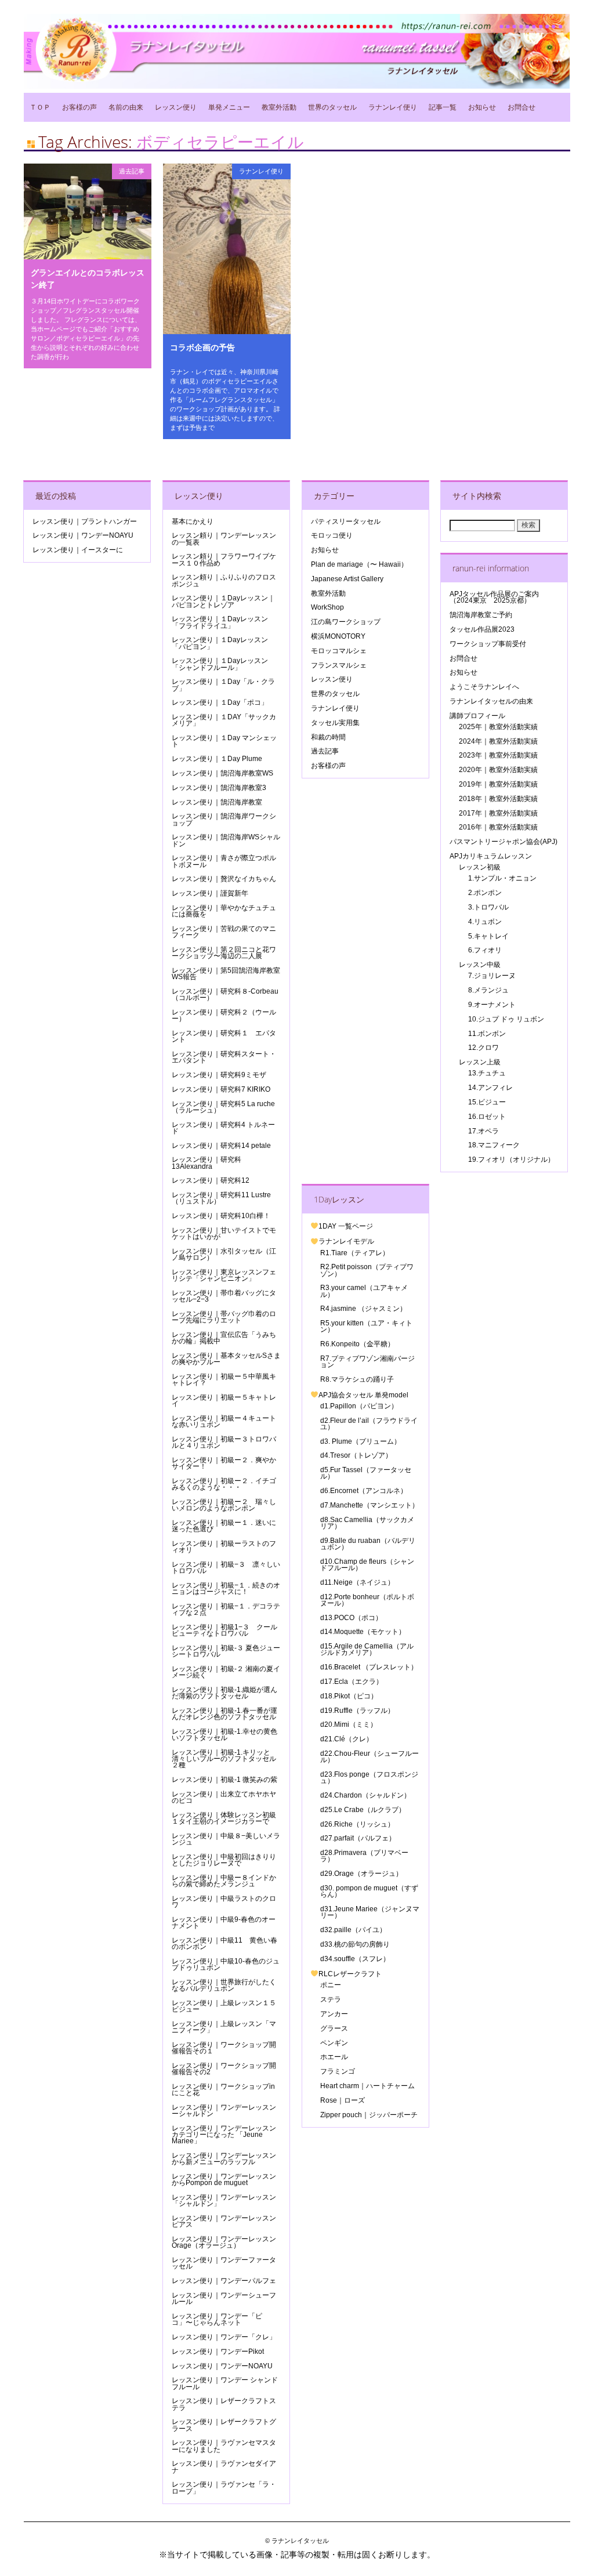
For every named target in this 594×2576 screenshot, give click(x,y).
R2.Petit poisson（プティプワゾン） (367, 1270)
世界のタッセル (332, 107)
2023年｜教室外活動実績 (498, 755)
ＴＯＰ (40, 107)
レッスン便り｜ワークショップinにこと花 (223, 2090)
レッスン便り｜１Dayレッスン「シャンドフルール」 (220, 664)
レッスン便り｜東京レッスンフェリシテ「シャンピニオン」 (224, 1275)
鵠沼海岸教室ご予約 (481, 615)
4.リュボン (485, 922)
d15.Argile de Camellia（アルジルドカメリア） (367, 1649)
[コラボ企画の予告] (227, 331)
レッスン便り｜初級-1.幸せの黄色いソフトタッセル (224, 1735)
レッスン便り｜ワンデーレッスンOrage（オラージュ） (224, 2242)
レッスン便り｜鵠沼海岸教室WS (222, 773)
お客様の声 (79, 107)
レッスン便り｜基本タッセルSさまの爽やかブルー (226, 1359)
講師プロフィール (477, 716)
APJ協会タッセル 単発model (363, 1395)
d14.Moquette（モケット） (363, 1632)
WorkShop (327, 607)
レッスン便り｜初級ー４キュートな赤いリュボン (224, 1421)
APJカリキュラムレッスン (491, 856)
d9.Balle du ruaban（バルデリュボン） (368, 1544)
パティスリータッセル (346, 521)
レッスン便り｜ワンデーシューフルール (224, 2298)
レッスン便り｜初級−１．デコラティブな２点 (226, 1609)
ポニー (331, 1985)
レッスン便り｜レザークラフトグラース (224, 2425)
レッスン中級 (480, 965)
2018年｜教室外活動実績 (498, 799)
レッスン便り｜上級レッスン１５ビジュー (224, 2006)
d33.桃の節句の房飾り (355, 1944)
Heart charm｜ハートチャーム (367, 2086)
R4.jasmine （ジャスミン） (363, 1309)
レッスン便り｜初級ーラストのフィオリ (224, 1547)
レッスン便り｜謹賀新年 (210, 893)
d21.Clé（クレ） (347, 1739)
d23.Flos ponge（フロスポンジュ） (369, 1778)
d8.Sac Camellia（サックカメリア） (367, 1523)
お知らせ (482, 107)
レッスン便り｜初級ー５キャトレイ (224, 1401)
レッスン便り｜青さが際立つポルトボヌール (224, 861)
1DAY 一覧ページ (346, 1226)
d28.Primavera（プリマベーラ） (364, 1856)
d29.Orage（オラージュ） (361, 1874)
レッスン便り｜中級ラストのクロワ (224, 1902)
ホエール (334, 2057)
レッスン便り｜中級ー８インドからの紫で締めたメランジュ (224, 1881)
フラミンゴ (338, 2071)
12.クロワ (483, 1048)
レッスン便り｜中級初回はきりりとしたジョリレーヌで (224, 1860)
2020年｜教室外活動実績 (498, 770)
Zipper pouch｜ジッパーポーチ (369, 2115)
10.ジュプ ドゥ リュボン (506, 1019)
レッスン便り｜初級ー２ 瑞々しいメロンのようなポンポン (224, 1505)
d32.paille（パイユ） (353, 1930)
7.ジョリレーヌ (492, 976)
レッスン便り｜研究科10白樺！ (221, 1216)
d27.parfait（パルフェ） (358, 1838)
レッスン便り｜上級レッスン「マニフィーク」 (224, 2027)
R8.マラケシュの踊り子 (357, 1379)
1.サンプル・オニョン (502, 878)
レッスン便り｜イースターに (78, 550)
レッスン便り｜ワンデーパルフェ (224, 2281)
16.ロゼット (487, 1117)
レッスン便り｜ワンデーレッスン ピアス (227, 2221)
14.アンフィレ (490, 1088)
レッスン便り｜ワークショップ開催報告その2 (224, 2069)
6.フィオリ (485, 950)
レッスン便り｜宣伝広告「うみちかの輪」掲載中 (224, 1338)
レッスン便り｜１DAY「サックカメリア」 (224, 720)
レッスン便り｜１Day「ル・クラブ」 (223, 685)
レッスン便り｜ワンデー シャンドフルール (225, 2383)
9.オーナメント (492, 1005)
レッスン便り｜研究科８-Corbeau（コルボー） (225, 994)
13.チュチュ (487, 1073)
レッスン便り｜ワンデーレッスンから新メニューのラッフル (224, 2159)
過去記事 (132, 171)
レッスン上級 (480, 1062)
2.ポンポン (485, 893)
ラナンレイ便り (393, 107)
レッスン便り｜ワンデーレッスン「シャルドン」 (224, 2200)
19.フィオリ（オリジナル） (511, 1160)
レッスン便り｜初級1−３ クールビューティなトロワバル (224, 1630)
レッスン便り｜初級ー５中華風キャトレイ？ (224, 1380)
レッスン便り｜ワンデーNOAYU (83, 535)
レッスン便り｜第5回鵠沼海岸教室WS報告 (226, 974)
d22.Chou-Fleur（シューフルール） (370, 1757)
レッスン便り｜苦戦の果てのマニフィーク (224, 932)
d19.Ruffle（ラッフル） (357, 1711)
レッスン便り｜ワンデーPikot (218, 2352)
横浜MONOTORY (338, 636)
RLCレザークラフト (350, 1974)
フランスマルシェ (339, 665)
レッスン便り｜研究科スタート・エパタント (224, 1057)
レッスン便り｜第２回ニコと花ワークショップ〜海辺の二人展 (224, 953)
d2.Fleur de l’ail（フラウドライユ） (369, 1424)
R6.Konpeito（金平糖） (357, 1344)
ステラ (331, 1999)
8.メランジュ (488, 990)
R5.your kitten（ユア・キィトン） (366, 1326)
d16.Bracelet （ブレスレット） (369, 1667)
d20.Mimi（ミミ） (349, 1724)
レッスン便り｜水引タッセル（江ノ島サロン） (224, 1254)
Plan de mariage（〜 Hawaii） (359, 564)
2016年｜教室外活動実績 (498, 827)
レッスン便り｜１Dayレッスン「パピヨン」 (220, 643)
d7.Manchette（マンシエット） (370, 1505)
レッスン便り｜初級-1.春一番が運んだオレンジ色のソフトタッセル (224, 1714)
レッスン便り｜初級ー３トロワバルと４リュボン (224, 1442)
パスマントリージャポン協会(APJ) (504, 842)
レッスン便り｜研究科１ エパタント (224, 1036)
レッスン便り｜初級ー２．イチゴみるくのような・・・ (224, 1484)
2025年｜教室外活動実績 (498, 727)
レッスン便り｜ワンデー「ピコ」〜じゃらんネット (217, 2319)
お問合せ (521, 107)
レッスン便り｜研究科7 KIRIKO (221, 1089)
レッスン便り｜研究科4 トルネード (223, 1128)
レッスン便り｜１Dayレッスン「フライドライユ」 (220, 622)
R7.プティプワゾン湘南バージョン (367, 1362)
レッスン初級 (480, 867)
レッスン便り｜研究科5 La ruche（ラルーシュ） (223, 1107)
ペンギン (334, 2043)
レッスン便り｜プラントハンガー (85, 521)
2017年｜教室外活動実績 (498, 813)
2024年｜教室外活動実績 (498, 741)
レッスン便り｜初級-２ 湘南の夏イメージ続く (226, 1672)
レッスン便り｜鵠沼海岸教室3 (219, 788)
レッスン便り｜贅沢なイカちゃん (224, 879)
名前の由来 (126, 107)
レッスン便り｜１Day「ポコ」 (220, 702)
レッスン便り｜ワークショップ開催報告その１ (224, 2048)
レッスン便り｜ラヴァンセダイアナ (224, 2467)
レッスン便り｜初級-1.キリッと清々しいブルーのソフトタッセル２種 (224, 1759)
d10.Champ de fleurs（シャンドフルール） (367, 1565)
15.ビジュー (487, 1102)
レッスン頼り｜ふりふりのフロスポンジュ (224, 580)
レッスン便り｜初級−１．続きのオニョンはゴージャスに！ (226, 1588)
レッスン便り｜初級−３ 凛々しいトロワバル (226, 1568)
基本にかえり (193, 521)
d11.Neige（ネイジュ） (357, 1582)
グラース (334, 2028)
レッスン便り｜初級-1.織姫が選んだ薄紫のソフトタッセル (224, 1693)
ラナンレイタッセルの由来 (491, 701)
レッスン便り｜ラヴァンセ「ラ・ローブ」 (224, 2488)
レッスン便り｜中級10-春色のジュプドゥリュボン (226, 1964)
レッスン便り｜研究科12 (211, 1180)
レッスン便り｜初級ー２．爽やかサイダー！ (224, 1463)
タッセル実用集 (335, 723)
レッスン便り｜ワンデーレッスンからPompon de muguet (224, 2180)
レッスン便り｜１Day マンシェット (224, 741)
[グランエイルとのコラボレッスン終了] (88, 256)
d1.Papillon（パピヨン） (359, 1406)
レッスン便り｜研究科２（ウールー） (224, 1015)
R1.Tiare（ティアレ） (355, 1253)
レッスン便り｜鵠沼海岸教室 (217, 802)
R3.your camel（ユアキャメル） (364, 1291)
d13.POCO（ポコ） (351, 1618)
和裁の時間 (328, 737)
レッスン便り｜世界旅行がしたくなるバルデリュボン (224, 1985)
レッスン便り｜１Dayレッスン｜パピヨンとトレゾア (223, 601)
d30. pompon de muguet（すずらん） (369, 1891)
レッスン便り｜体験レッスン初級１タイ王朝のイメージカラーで (224, 1818)
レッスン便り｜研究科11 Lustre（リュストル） (221, 1198)
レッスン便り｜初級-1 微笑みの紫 (224, 1780)
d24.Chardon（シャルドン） (365, 1795)
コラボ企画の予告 (202, 347)
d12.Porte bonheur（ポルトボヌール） (367, 1600)
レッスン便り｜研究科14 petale (221, 1146)
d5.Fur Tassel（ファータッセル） (366, 1473)
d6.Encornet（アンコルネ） (364, 1491)
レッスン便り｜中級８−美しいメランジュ (226, 1839)
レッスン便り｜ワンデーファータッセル (224, 2263)
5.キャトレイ (488, 936)
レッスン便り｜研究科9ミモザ (219, 1075)
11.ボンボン (487, 1034)
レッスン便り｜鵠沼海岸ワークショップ (224, 819)
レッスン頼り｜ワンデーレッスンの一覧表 (224, 539)
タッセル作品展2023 (482, 629)
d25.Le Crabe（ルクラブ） (363, 1810)
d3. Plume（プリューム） (361, 1441)
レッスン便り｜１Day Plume (217, 759)
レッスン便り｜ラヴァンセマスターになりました (224, 2446)
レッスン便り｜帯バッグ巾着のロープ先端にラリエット (224, 1317)
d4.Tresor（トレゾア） (356, 1455)
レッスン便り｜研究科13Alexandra (207, 1163)
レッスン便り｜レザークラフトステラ (224, 2404)
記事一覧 (443, 107)
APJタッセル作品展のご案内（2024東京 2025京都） (494, 597)
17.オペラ (483, 1131)
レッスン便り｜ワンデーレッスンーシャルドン (224, 2111)
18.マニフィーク (494, 1145)
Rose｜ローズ (343, 2100)
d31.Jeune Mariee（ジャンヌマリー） (370, 1912)
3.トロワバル (488, 907)
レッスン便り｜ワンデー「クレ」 (224, 2337)
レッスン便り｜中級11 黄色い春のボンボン (224, 1943)
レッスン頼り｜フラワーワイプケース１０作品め (224, 559)
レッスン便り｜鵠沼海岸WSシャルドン (226, 840)
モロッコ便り (332, 535)
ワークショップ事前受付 (488, 644)
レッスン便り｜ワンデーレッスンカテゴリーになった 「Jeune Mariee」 (224, 2135)
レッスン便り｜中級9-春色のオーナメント (224, 1923)
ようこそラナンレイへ (484, 687)
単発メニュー (229, 107)
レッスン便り (176, 107)
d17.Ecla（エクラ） (352, 1682)
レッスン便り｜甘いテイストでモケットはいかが (224, 1233)
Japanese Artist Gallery (347, 579)
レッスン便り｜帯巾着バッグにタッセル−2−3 (224, 1296)
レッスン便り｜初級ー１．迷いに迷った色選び (224, 1526)
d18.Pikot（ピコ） (349, 1696)
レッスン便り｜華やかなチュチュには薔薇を (224, 911)
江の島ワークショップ (346, 622)
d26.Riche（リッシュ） (357, 1824)
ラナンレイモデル (346, 1241)
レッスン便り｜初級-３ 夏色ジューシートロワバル (226, 1651)
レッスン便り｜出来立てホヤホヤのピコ (224, 1797)
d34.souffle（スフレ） (355, 1959)
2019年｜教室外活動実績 (498, 784)
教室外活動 (279, 107)
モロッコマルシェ (339, 651)
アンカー (334, 2014)
